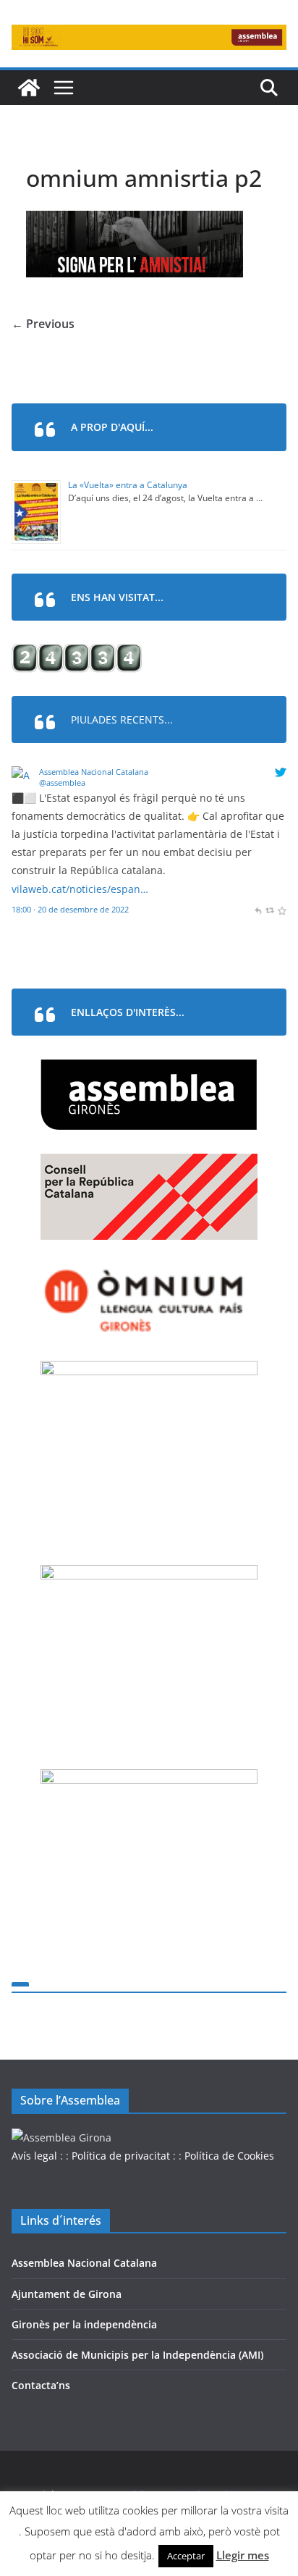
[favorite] (282, 909)
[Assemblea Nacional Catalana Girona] (29, 88)
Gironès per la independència (84, 2324)
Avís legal (34, 2156)
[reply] (258, 909)
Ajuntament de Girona (67, 2294)
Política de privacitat (121, 2156)
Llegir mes (243, 2555)
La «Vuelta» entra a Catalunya (128, 485)
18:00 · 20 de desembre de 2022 (70, 909)
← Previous (43, 324)
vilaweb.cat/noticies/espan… (80, 889)
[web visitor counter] (77, 653)
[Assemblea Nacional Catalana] (23, 775)
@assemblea (62, 783)
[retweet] (269, 909)
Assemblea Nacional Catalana (94, 772)
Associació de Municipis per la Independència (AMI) (137, 2355)
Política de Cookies (229, 2156)
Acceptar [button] (186, 2556)
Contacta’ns (41, 2385)
